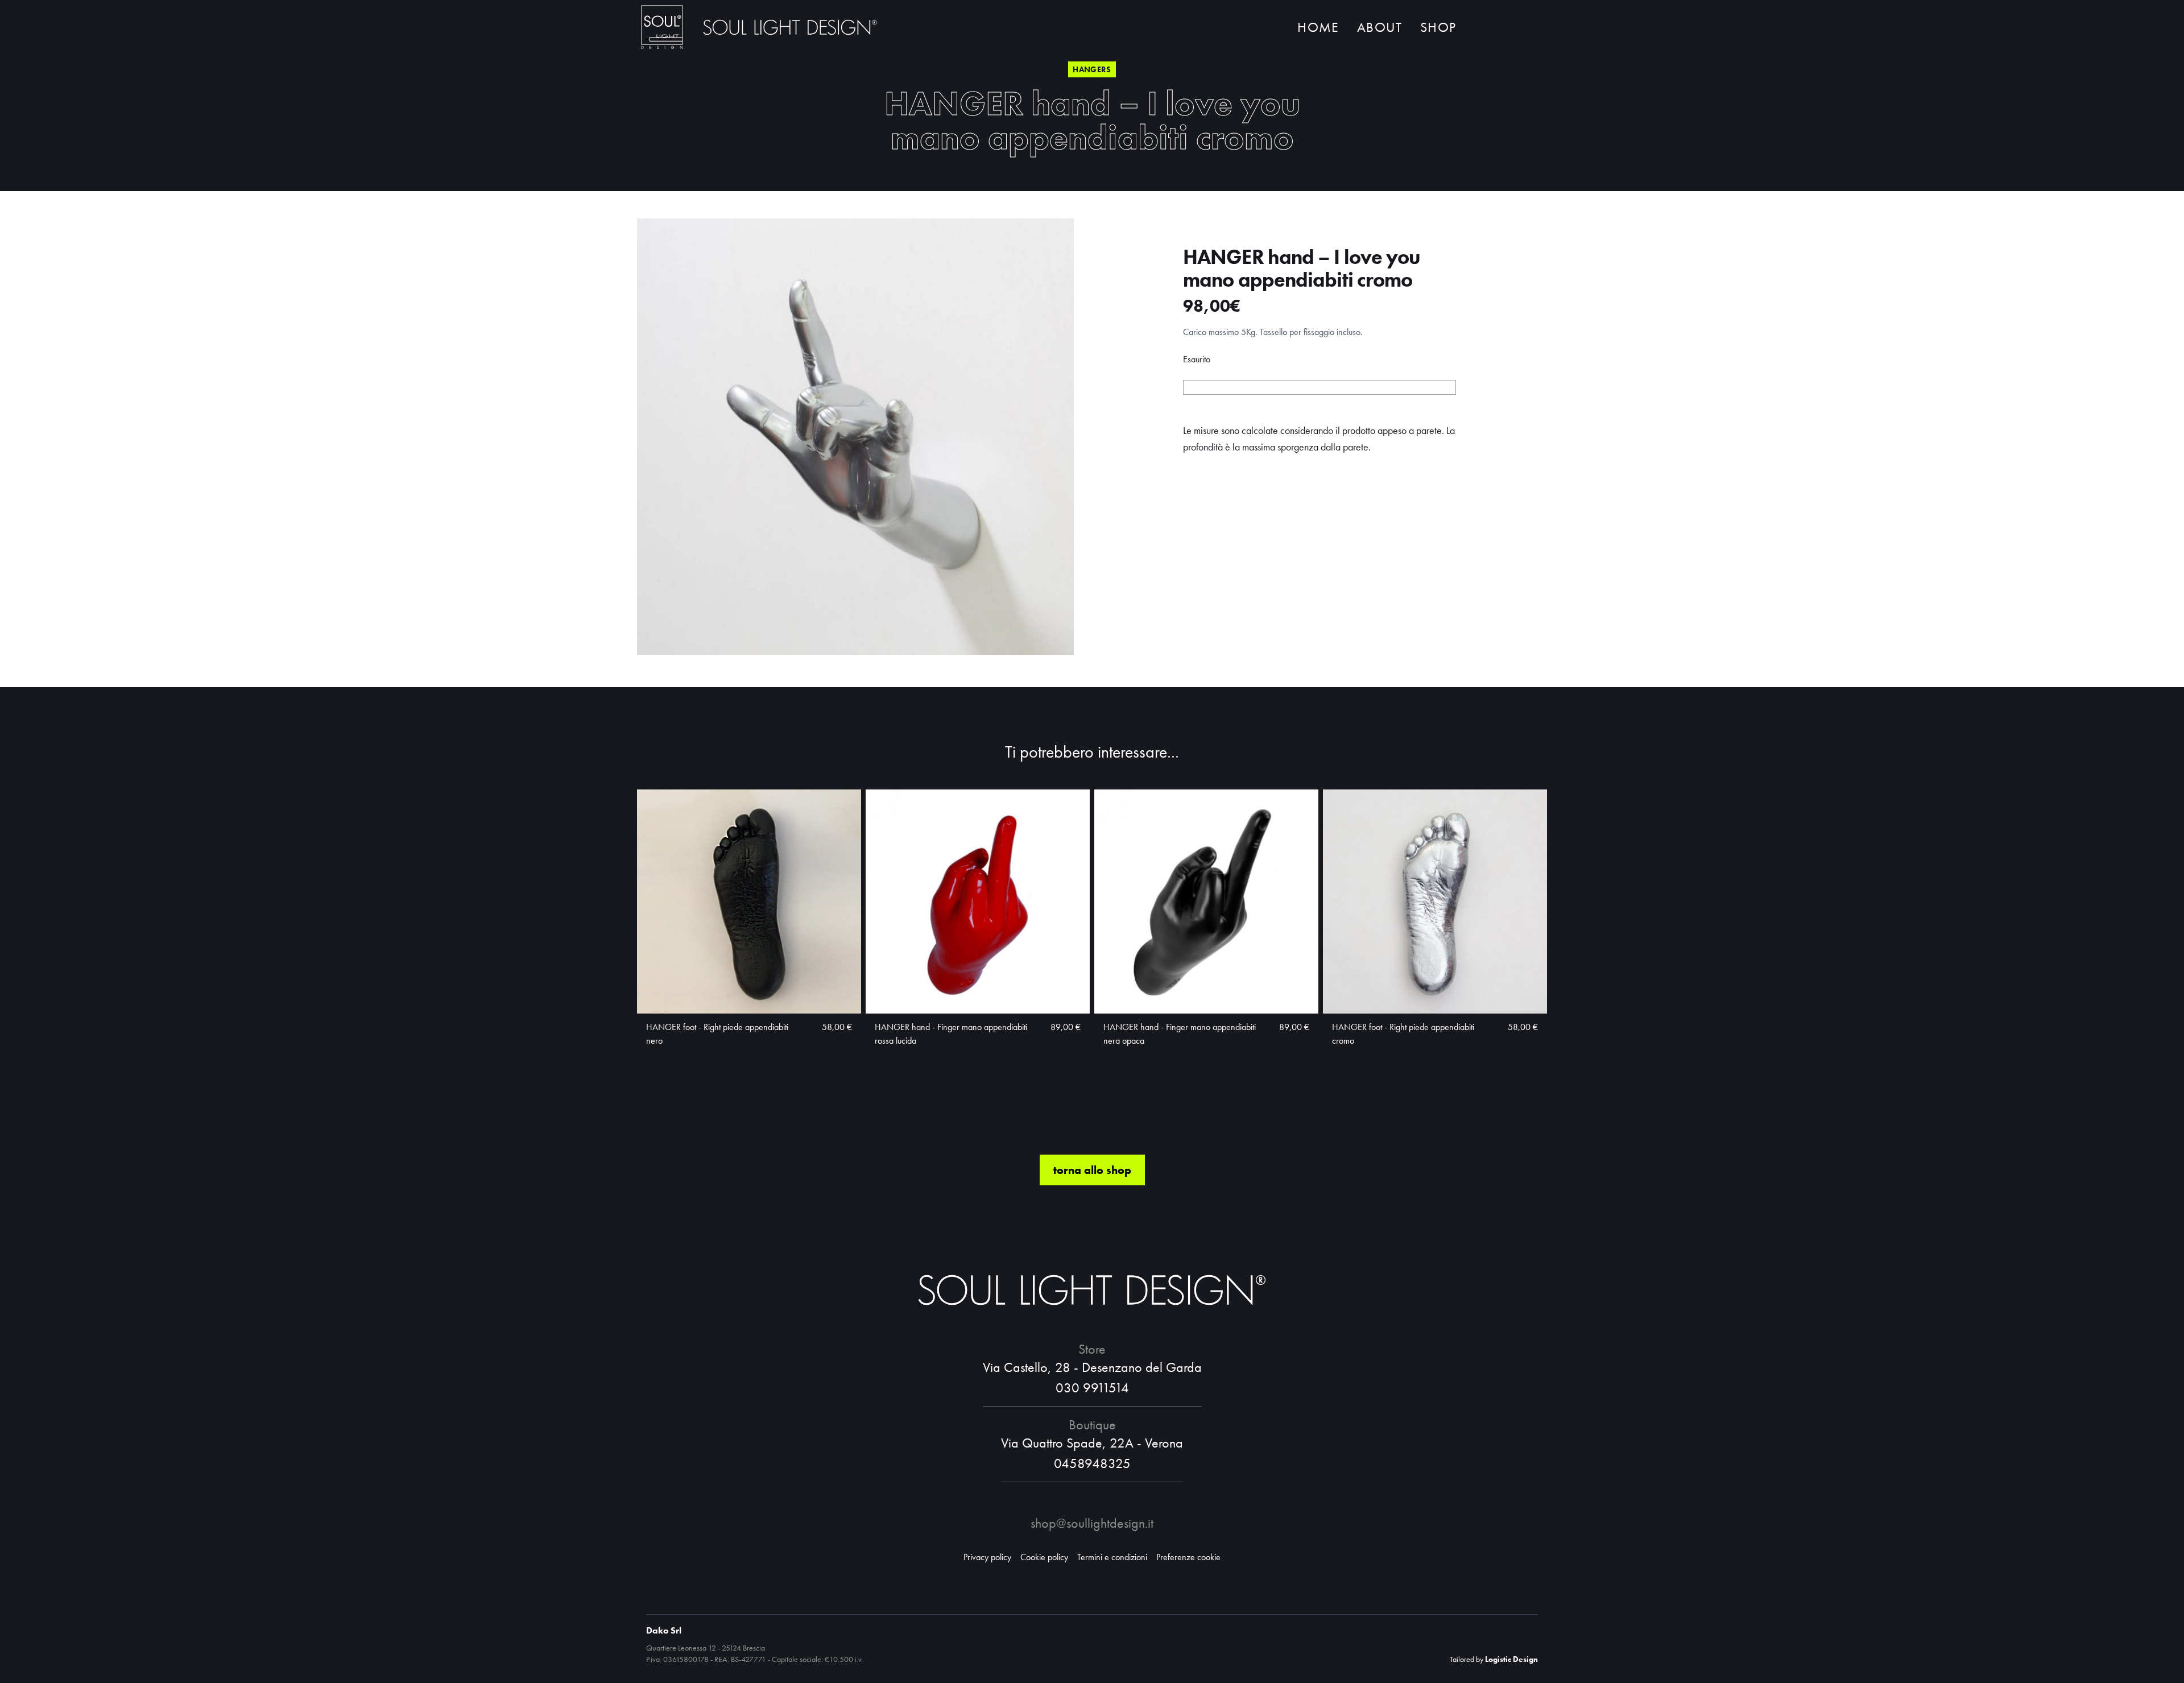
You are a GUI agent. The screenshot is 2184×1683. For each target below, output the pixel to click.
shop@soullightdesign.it (1092, 1523)
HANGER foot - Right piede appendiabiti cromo (1403, 1034)
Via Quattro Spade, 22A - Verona (1092, 1443)
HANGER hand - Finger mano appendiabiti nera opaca (1180, 1034)
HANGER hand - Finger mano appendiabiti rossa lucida (951, 1034)
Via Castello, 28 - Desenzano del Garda (1092, 1367)
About (1380, 27)
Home (1318, 27)
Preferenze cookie (1188, 1557)
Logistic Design (1511, 1659)
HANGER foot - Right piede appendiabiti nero (717, 1034)
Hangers (1092, 69)
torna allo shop (1092, 1170)
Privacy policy (987, 1557)
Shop (1438, 27)
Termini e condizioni (1112, 1557)
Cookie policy (1044, 1557)
